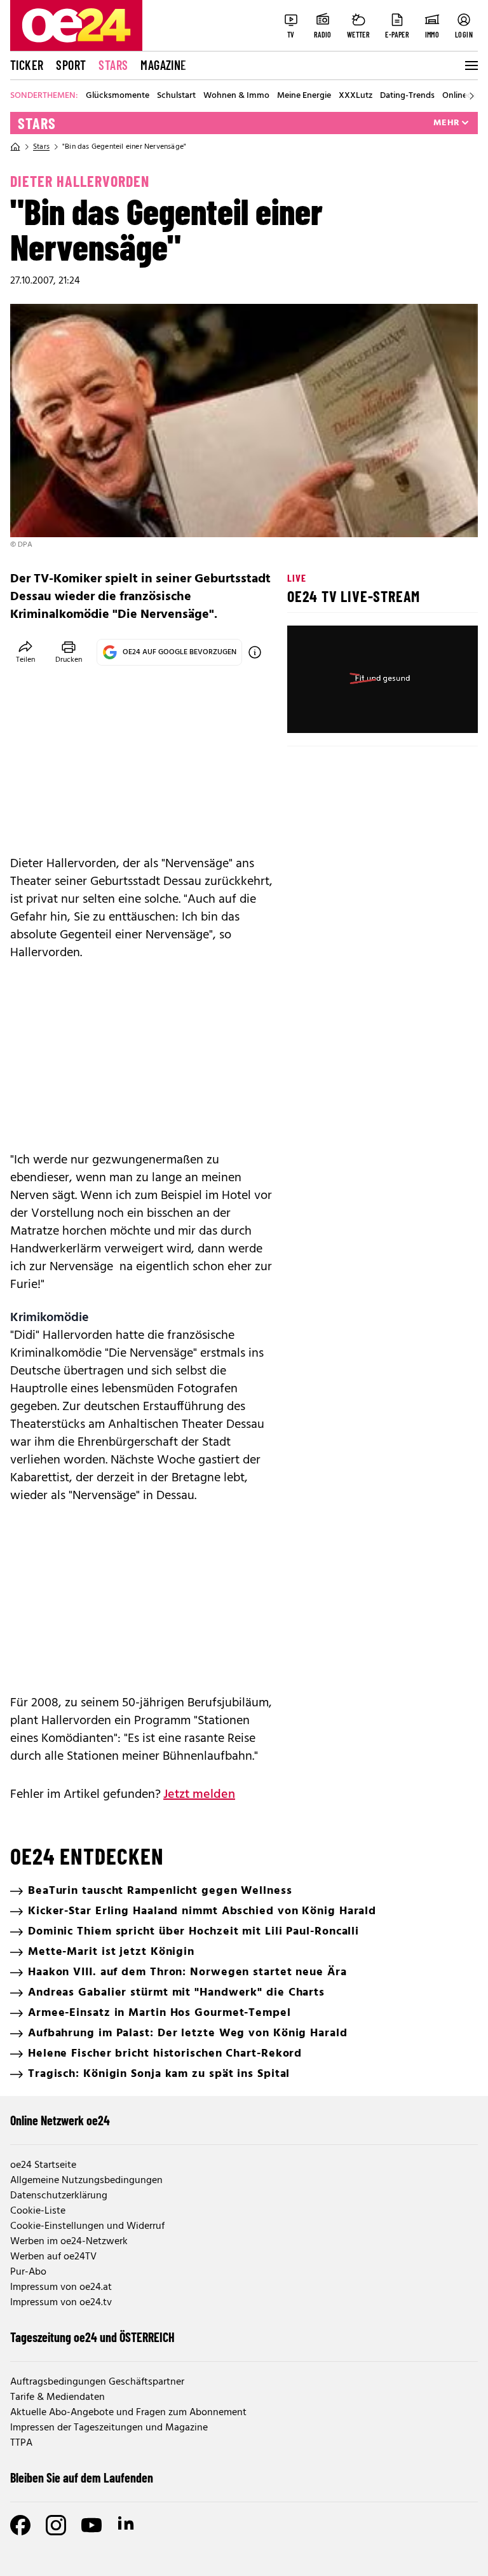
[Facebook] (20, 2525)
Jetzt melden (199, 1795)
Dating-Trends (407, 96)
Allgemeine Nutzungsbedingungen (86, 2181)
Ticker (27, 65)
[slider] (350, 713)
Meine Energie (304, 96)
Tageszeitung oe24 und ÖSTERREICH (92, 2337)
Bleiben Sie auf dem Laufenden (82, 2477)
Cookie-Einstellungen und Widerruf (87, 2226)
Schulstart (176, 96)
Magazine (163, 65)
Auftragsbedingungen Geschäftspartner (97, 2382)
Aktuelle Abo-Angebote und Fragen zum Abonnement (128, 2413)
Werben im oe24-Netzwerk (69, 2242)
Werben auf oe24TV (53, 2257)
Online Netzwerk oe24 (60, 2120)
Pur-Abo (28, 2272)
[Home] (15, 147)
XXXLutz (356, 96)
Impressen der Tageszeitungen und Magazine (109, 2428)
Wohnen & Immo (236, 96)
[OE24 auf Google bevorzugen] (255, 652)
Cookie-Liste (38, 2211)
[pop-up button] (437, 713)
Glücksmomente (118, 96)
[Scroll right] (471, 96)
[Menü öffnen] (470, 65)
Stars (113, 65)
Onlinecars (463, 96)
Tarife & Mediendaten (58, 2397)
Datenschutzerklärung (59, 2196)
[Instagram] (56, 2525)
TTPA (21, 2443)
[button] (308, 713)
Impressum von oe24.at (61, 2287)
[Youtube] (91, 2525)
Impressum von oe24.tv (61, 2303)
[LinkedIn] (127, 2525)
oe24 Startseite (43, 2165)
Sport (71, 65)
